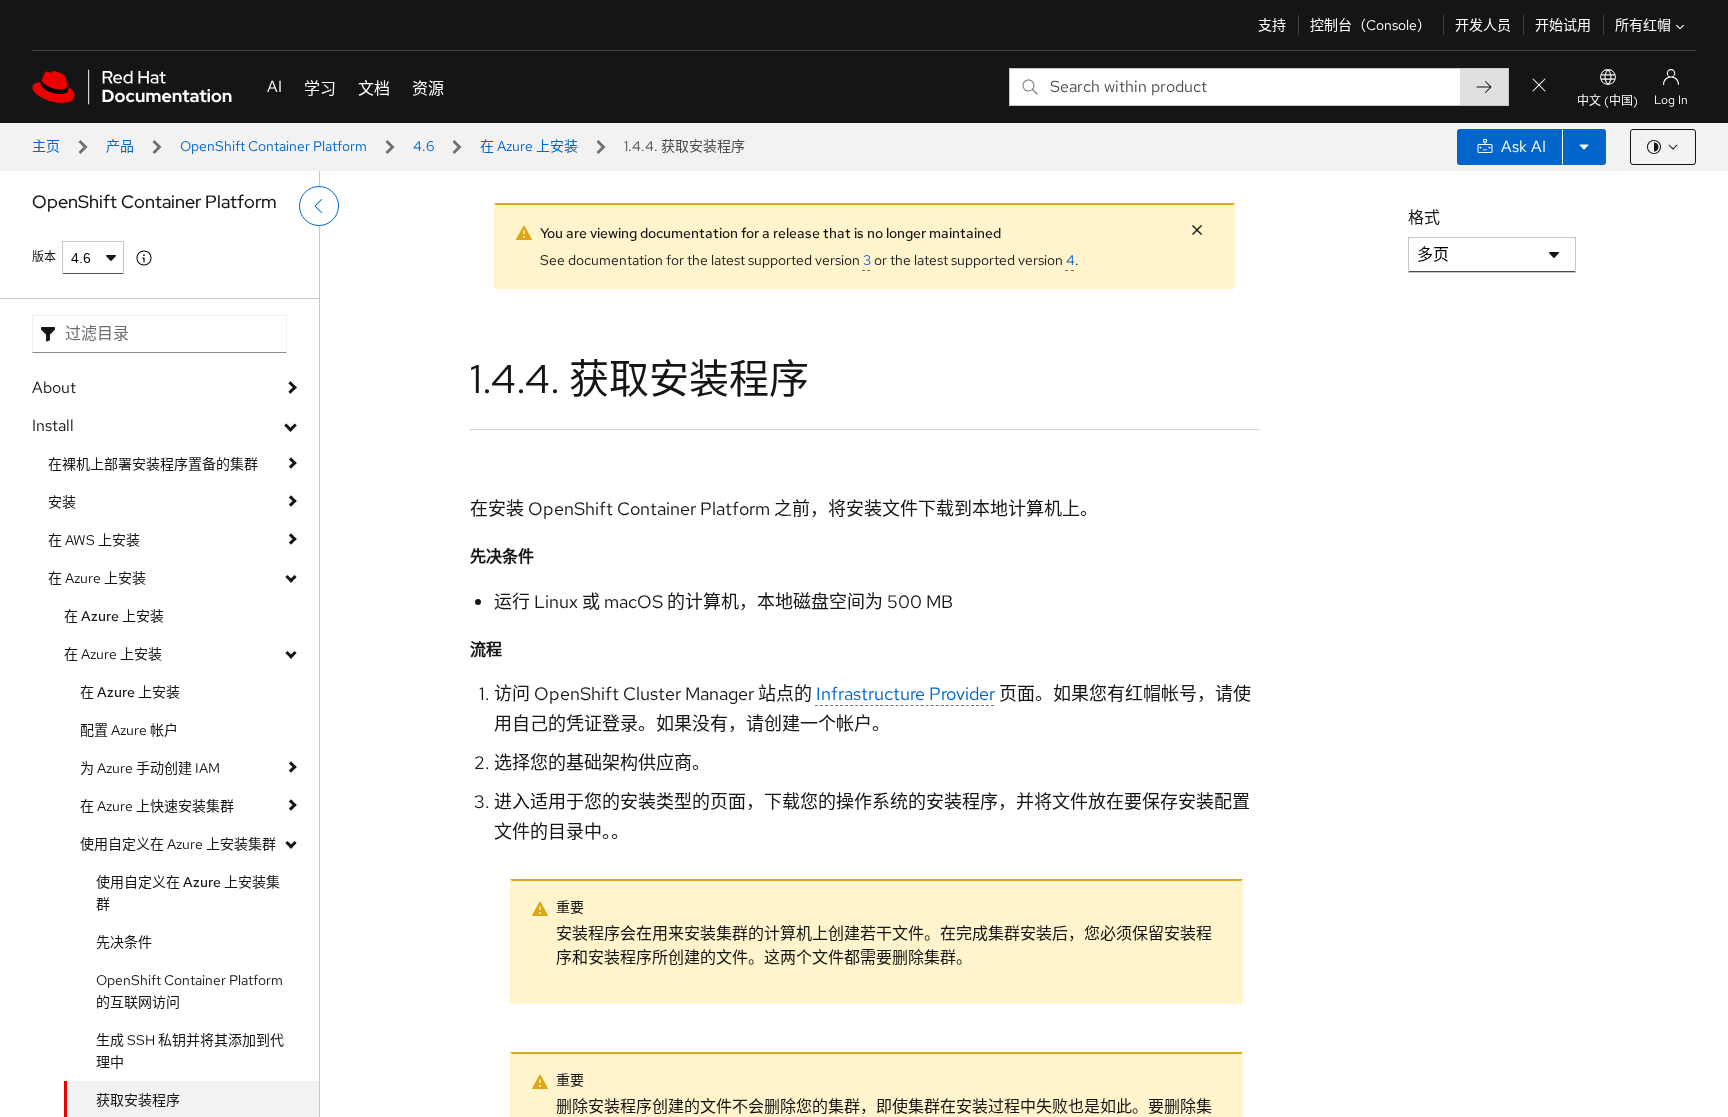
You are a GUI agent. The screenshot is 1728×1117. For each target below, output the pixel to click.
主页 (46, 146)
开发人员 (1483, 25)
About (54, 387)
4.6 (423, 146)
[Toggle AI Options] (1584, 147)
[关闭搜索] (1539, 86)
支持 (1272, 25)
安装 (62, 502)
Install (53, 425)
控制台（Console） (1370, 25)
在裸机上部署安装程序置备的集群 (153, 464)
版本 (44, 257)
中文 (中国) (1607, 101)
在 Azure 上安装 (529, 146)
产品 (120, 146)
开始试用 (1563, 25)
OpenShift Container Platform (273, 146)
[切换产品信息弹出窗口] (144, 258)
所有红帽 (1643, 25)
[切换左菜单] (319, 206)
